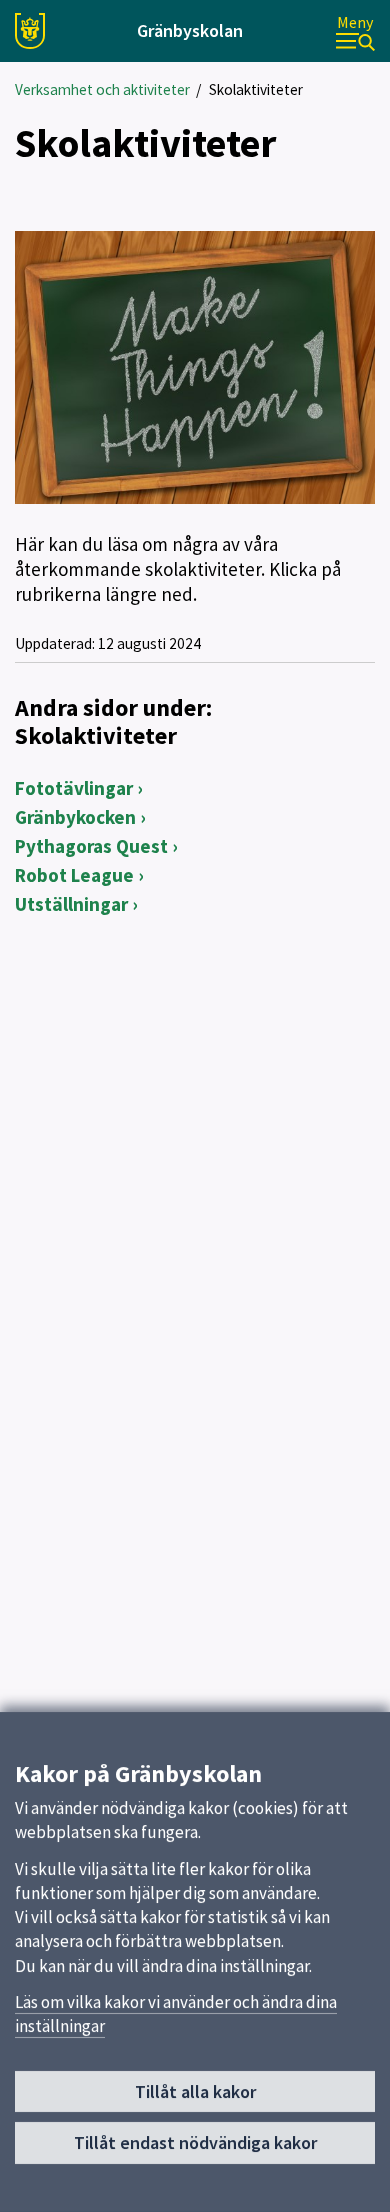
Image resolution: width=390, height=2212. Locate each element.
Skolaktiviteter (256, 89)
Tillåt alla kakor (195, 2091)
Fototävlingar (74, 788)
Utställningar (71, 904)
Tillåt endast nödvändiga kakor (195, 2142)
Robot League (74, 875)
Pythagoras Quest (91, 846)
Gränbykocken (75, 817)
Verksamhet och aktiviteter (102, 89)
